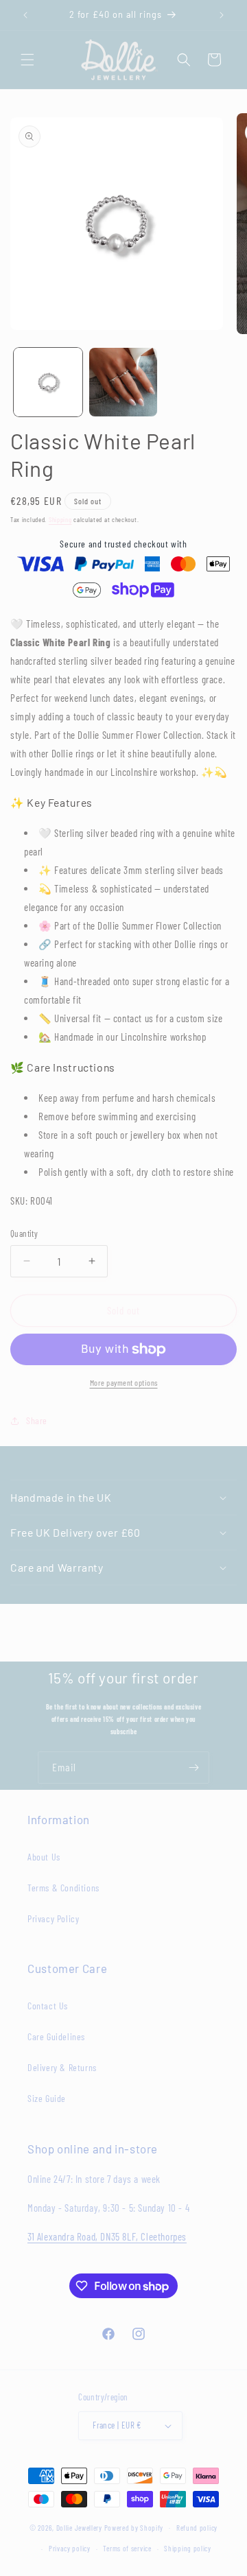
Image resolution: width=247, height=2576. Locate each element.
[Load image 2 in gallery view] (123, 382)
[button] (27, 60)
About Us (44, 1857)
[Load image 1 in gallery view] (48, 382)
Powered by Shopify (134, 2527)
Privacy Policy (53, 1918)
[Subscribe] (193, 1768)
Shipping (60, 519)
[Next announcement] (222, 15)
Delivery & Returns (62, 2067)
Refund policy (197, 2528)
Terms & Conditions (63, 1888)
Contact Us (48, 2006)
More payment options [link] (124, 1382)
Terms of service (127, 2548)
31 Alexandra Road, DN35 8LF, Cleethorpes (107, 2236)
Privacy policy (70, 2548)
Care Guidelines (56, 2036)
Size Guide (47, 2098)
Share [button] (37, 1420)
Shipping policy (188, 2548)
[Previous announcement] (25, 15)
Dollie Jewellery (79, 2527)
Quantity (24, 1233)
